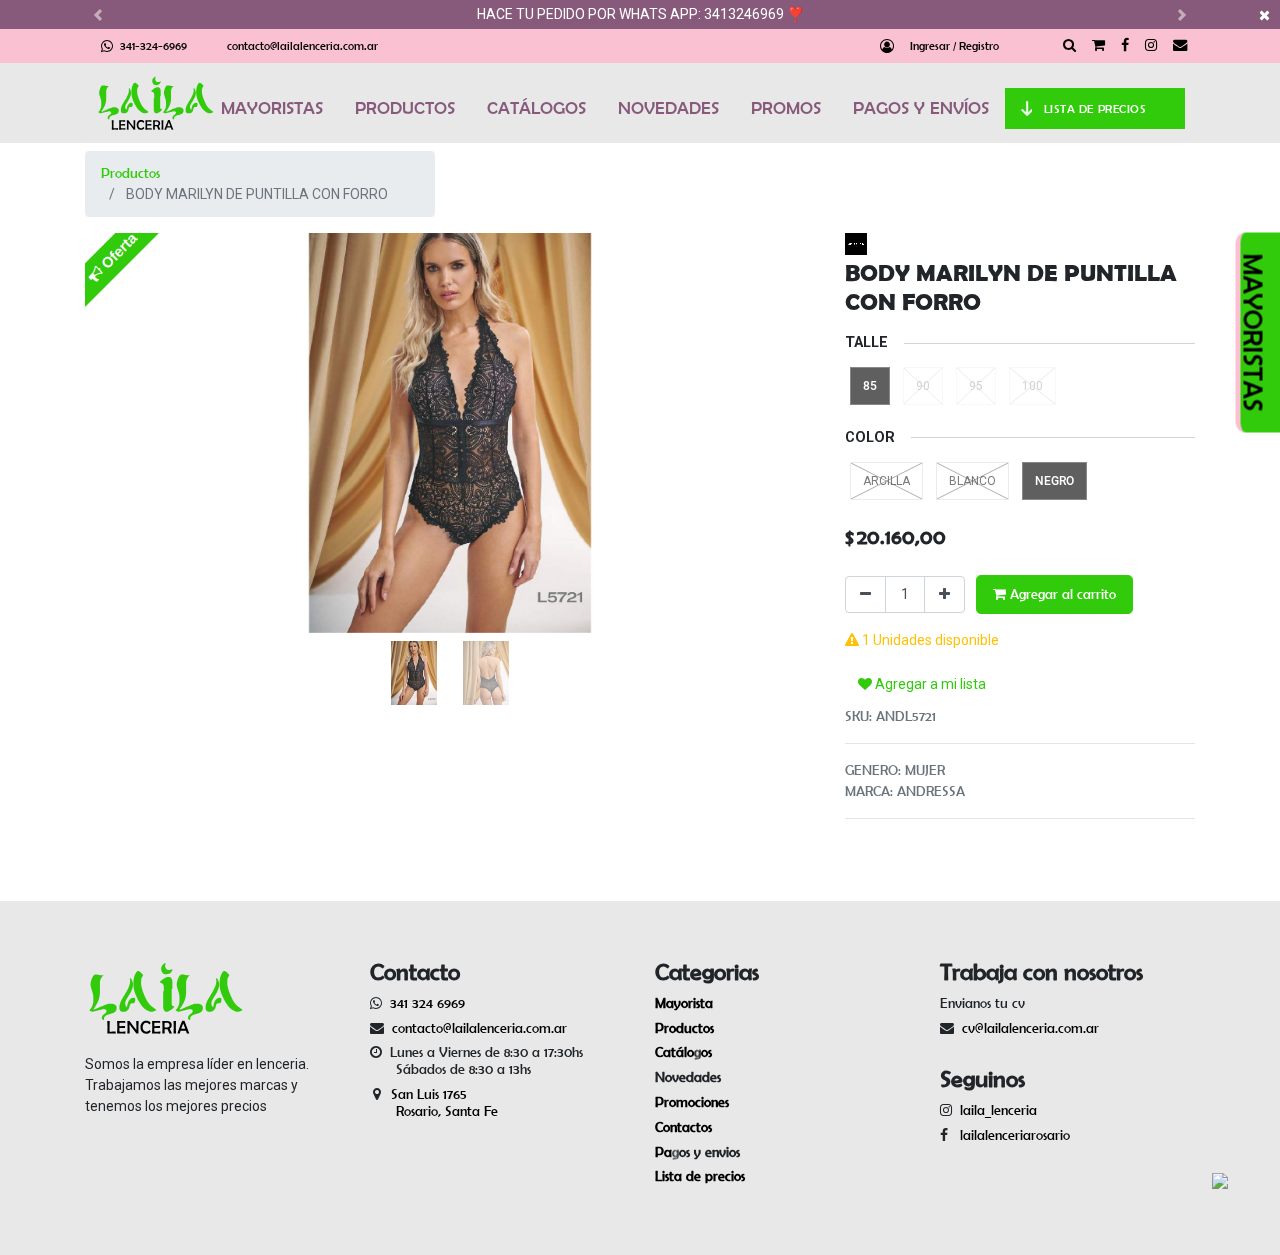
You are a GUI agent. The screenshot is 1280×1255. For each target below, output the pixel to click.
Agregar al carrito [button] (1061, 594)
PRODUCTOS (405, 108)
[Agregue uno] (944, 594)
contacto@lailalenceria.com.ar (302, 45)
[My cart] (1098, 46)
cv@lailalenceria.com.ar (1030, 1028)
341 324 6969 (427, 1003)
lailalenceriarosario (1011, 1135)
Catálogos (683, 1052)
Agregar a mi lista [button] (929, 684)
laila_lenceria (998, 1110)
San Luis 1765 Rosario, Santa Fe (434, 1102)
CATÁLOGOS (536, 108)
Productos (130, 173)
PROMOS (786, 108)
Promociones (692, 1102)
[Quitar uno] (865, 594)
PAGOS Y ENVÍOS (921, 108)
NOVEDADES (668, 108)
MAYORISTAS (272, 108)
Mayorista (684, 1003)
